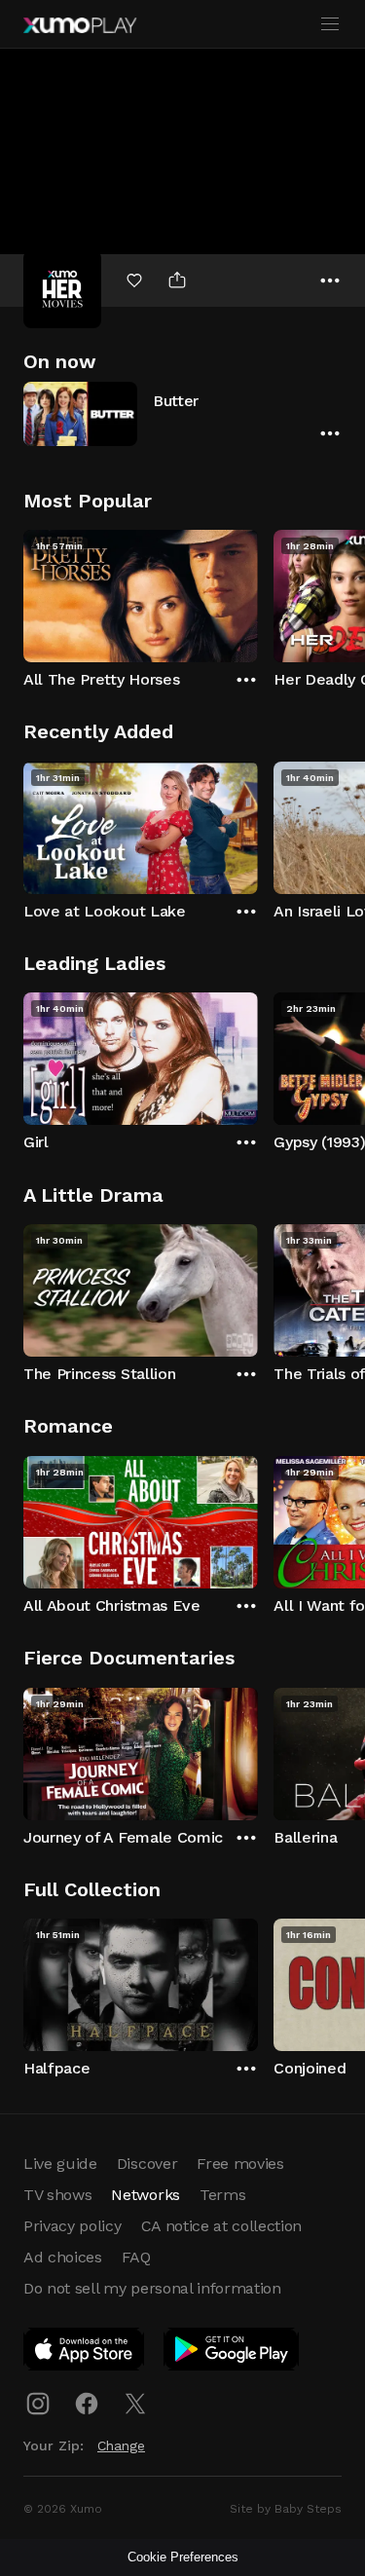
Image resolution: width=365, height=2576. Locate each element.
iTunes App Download (85, 2353)
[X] (135, 2404)
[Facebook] (87, 2404)
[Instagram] (38, 2404)
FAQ (136, 2257)
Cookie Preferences (183, 2557)
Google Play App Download (232, 2353)
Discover (147, 2164)
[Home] (80, 25)
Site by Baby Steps (286, 2509)
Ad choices (63, 2257)
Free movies (240, 2164)
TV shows (57, 2195)
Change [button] (121, 2445)
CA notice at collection (222, 2226)
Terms (222, 2195)
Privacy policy (73, 2226)
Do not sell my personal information (152, 2288)
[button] (182, 413)
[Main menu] (330, 24)
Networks (145, 2195)
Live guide (60, 2164)
